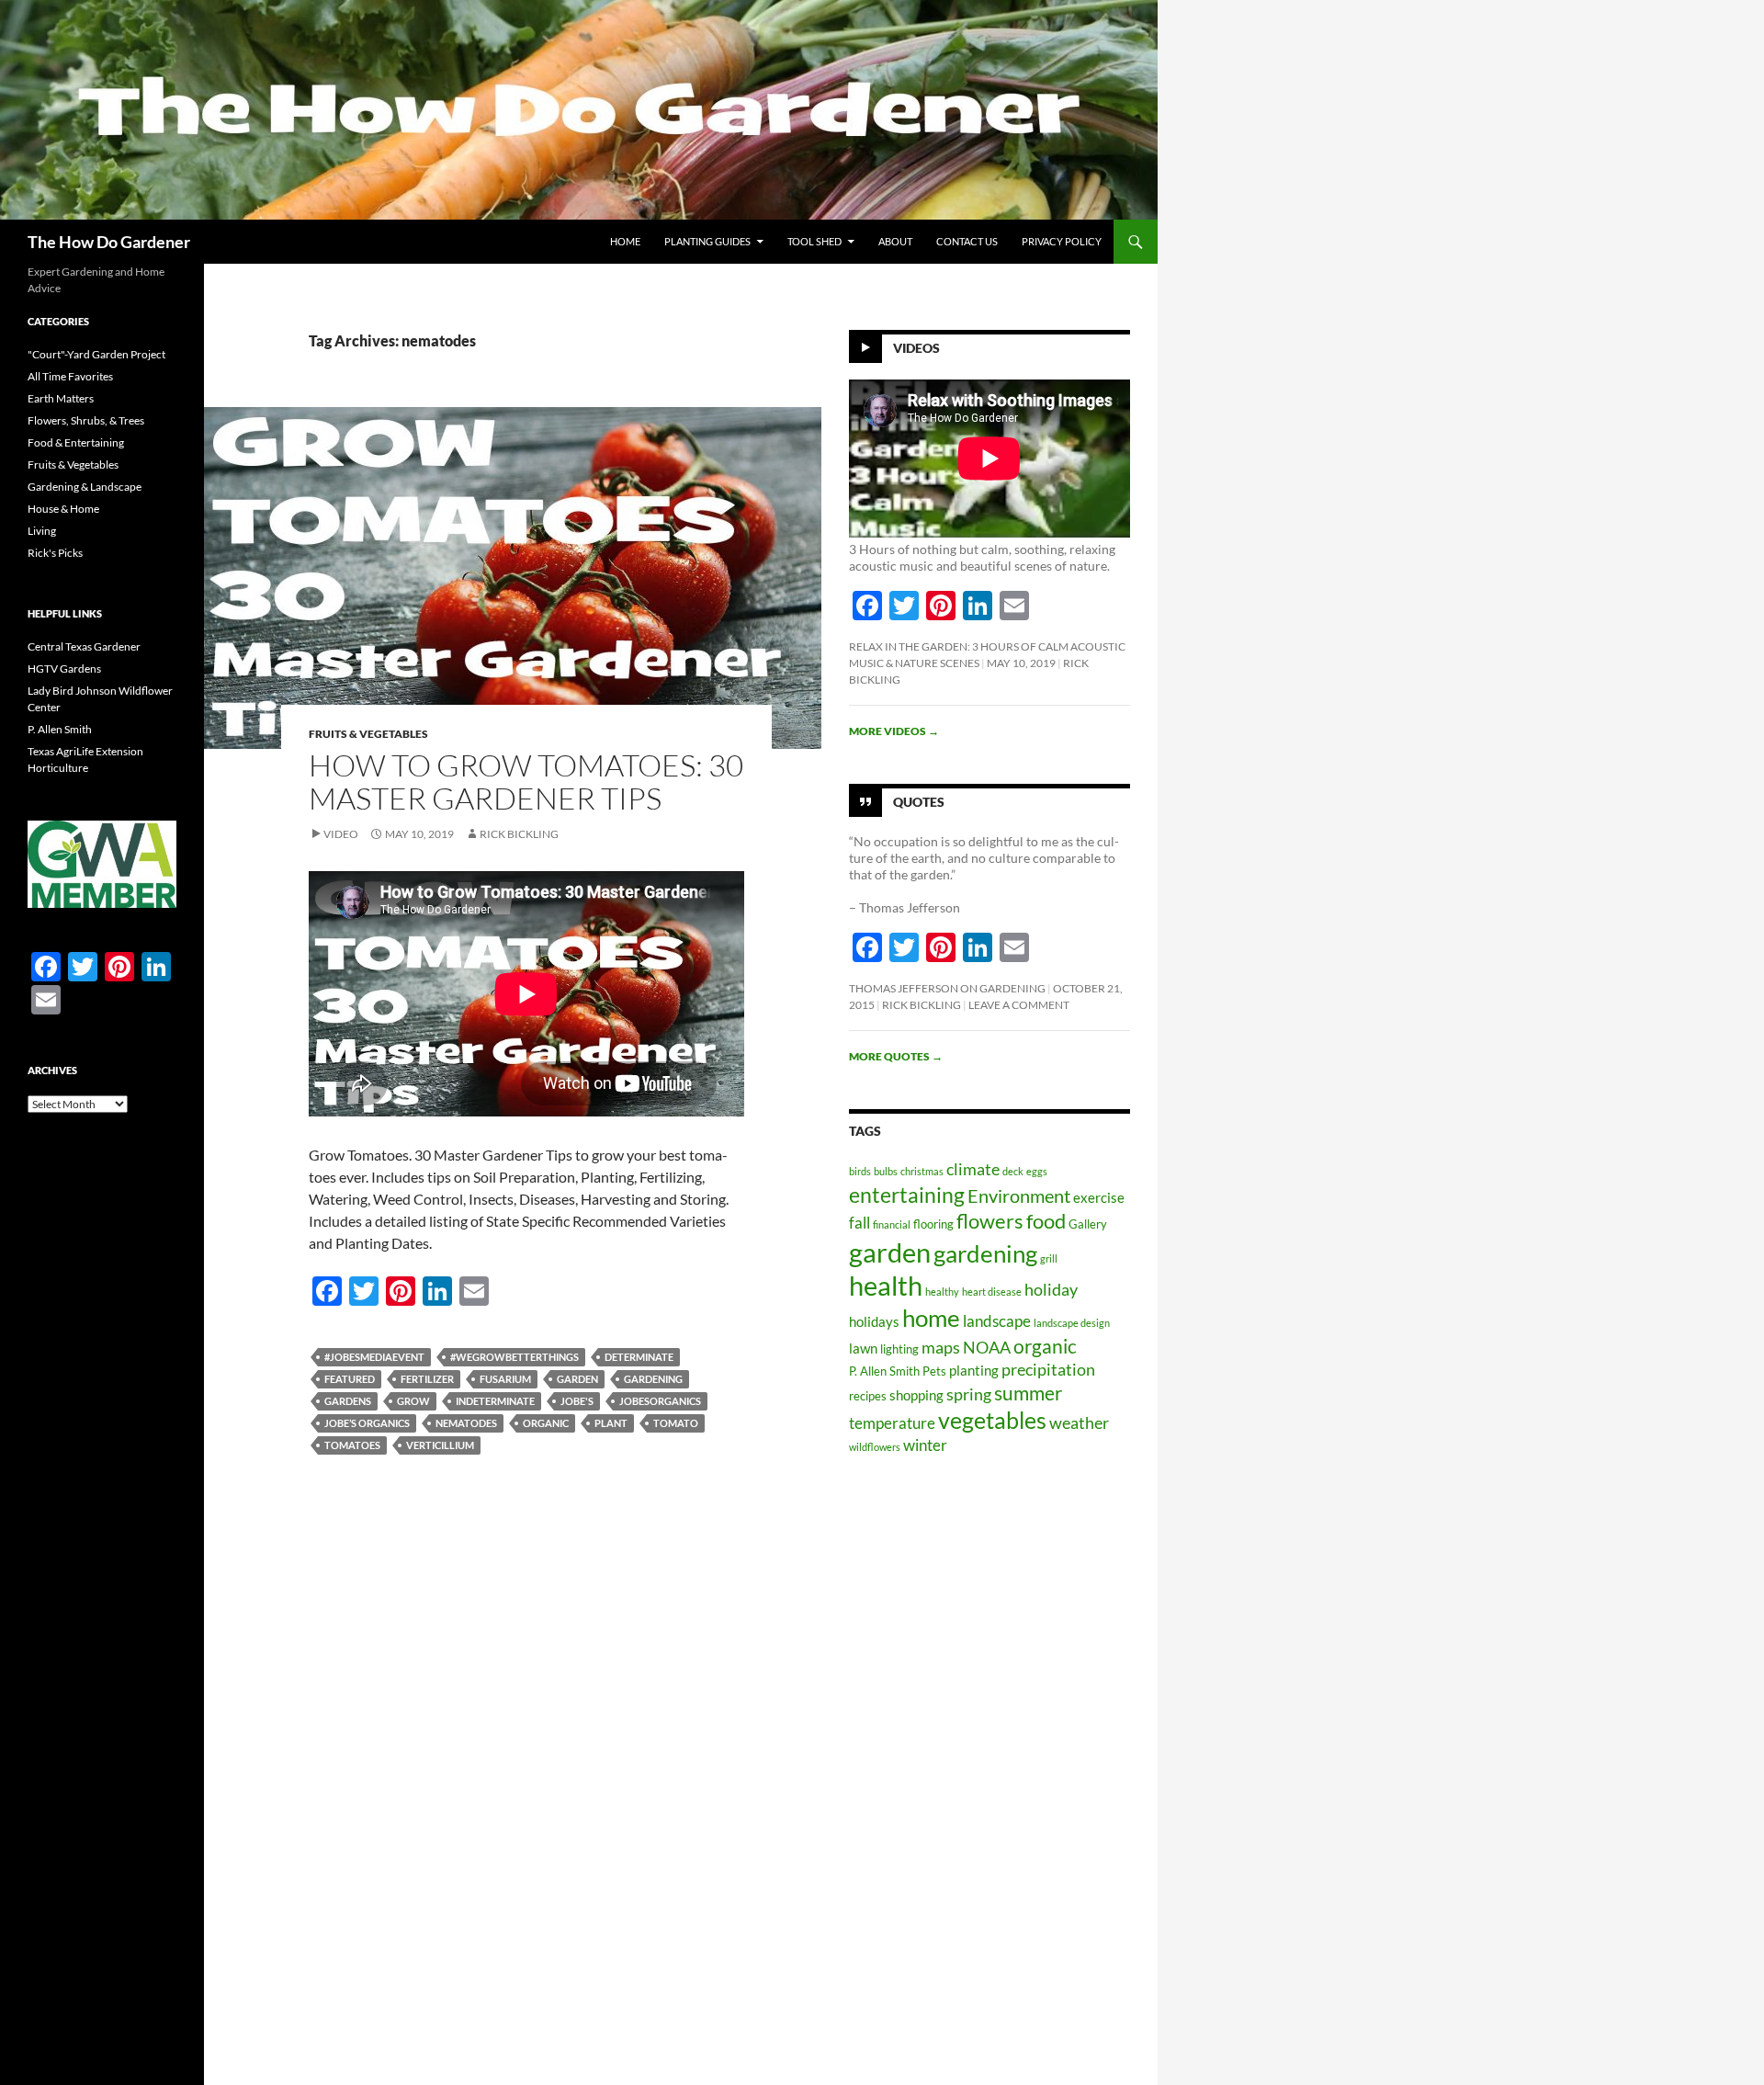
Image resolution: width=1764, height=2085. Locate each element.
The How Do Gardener (109, 242)
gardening (653, 1379)
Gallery (1088, 1224)
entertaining (907, 1195)
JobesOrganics (660, 1401)
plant (611, 1423)
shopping (916, 1395)
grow (413, 1401)
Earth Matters (61, 398)
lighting (899, 1349)
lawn (863, 1348)
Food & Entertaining (76, 442)
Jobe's (577, 1401)
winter (925, 1445)
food (1046, 1221)
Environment (1019, 1195)
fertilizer (427, 1379)
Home (625, 241)
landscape (997, 1321)
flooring (933, 1224)
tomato (676, 1423)
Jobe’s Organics (367, 1423)
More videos (894, 731)
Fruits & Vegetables (368, 734)
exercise (1099, 1197)
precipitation (1048, 1369)
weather (1079, 1422)
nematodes (466, 1423)
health (886, 1286)
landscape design (1072, 1323)
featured (350, 1379)
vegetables (992, 1420)
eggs (1037, 1171)
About (895, 241)
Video (341, 834)
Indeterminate (495, 1401)
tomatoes (352, 1445)
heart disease (992, 1292)
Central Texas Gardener (84, 646)
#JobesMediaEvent (374, 1357)
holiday (1051, 1289)
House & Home (63, 509)
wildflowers (875, 1447)
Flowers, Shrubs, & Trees (86, 420)
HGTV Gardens (64, 669)
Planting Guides (707, 241)
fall (859, 1223)
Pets (934, 1371)
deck (1013, 1171)
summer (1028, 1393)
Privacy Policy (1062, 241)
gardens (348, 1401)
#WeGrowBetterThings (514, 1357)
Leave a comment (1019, 1005)
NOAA (987, 1347)
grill (1049, 1258)
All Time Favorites (70, 376)
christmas (922, 1171)
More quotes (896, 1056)
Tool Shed (814, 241)
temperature (892, 1423)
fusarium (505, 1379)
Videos (916, 348)
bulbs (886, 1171)
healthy (942, 1292)
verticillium (440, 1445)
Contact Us (967, 241)
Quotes (919, 802)
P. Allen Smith (884, 1371)
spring (969, 1394)
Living (42, 531)
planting (974, 1370)
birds (860, 1171)
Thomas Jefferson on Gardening (947, 988)
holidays (874, 1321)
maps (941, 1347)
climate (973, 1169)
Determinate (639, 1357)
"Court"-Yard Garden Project (96, 354)
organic (546, 1423)
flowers (990, 1221)
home (931, 1318)
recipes (868, 1396)
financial (892, 1224)
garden (577, 1379)
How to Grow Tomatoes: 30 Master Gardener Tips (526, 782)
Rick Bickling (519, 834)
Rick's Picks (55, 553)
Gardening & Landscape (85, 487)
